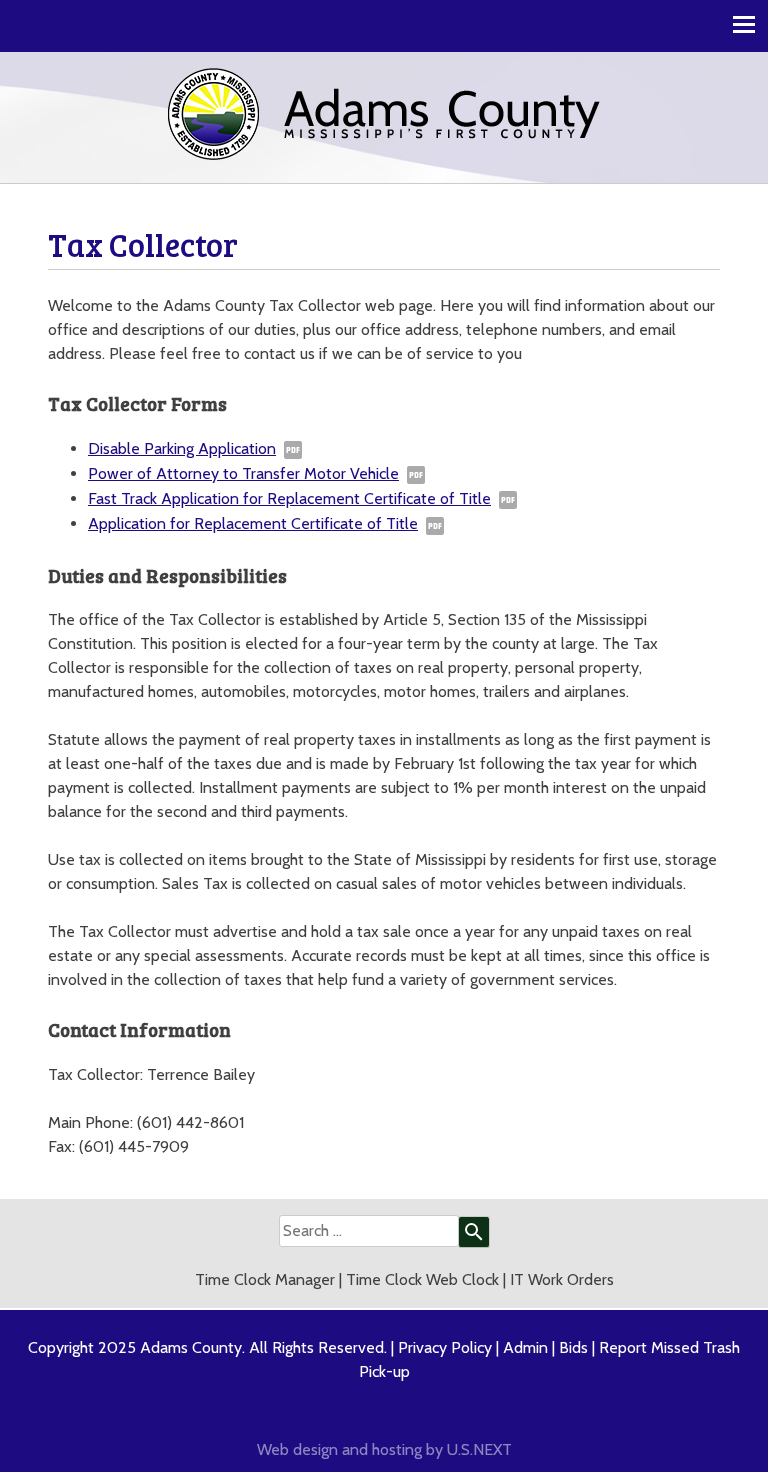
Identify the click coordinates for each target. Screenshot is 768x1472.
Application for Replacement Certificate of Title (253, 523)
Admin (525, 1347)
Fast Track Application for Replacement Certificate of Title (289, 498)
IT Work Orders (562, 1279)
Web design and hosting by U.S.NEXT (384, 1449)
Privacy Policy (445, 1347)
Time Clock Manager (265, 1279)
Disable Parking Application (182, 448)
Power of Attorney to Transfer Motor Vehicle (243, 473)
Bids (573, 1347)
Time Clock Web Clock (422, 1279)
